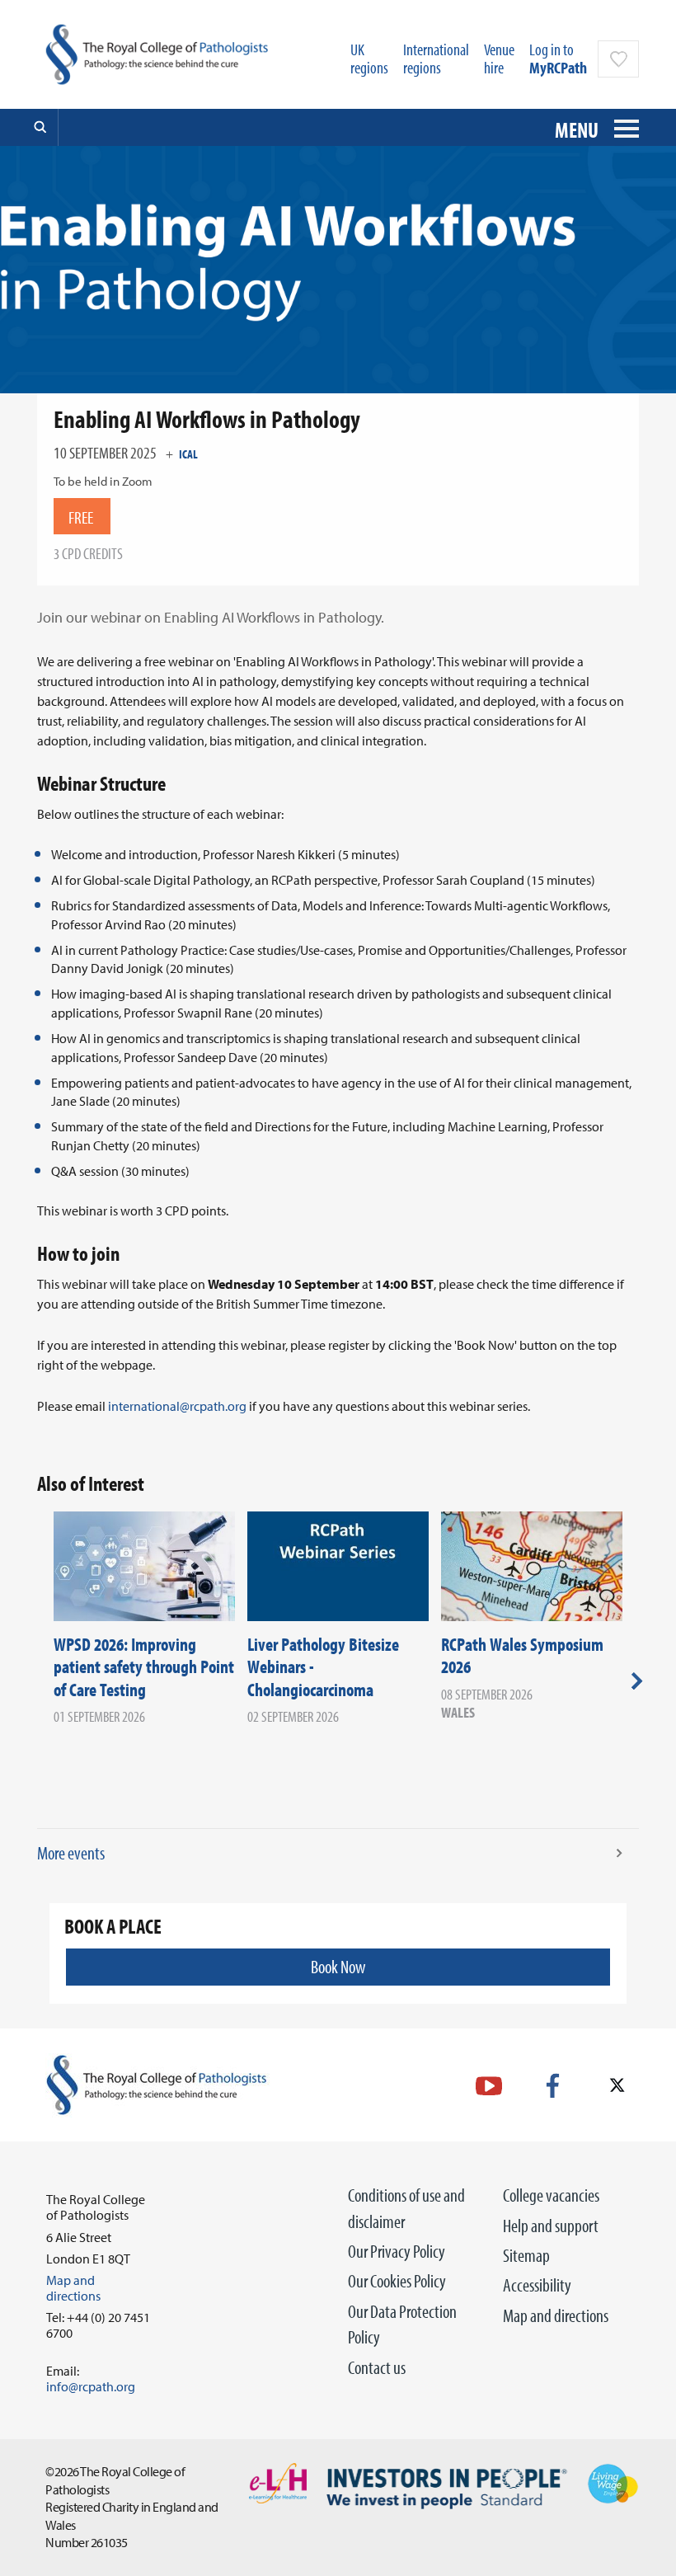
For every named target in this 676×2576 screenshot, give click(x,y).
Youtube (489, 2086)
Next (637, 1681)
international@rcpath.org (177, 1406)
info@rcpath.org (91, 2386)
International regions (436, 58)
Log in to (558, 58)
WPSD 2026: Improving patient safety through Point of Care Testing (144, 1667)
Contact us (377, 2367)
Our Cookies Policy (397, 2281)
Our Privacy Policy (397, 2251)
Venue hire (499, 58)
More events (71, 1853)
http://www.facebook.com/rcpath (553, 2086)
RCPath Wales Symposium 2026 (522, 1656)
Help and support (551, 2226)
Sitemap (526, 2255)
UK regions (369, 58)
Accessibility (537, 2285)
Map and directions (556, 2315)
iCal (188, 454)
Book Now (338, 1967)
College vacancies (551, 2195)
